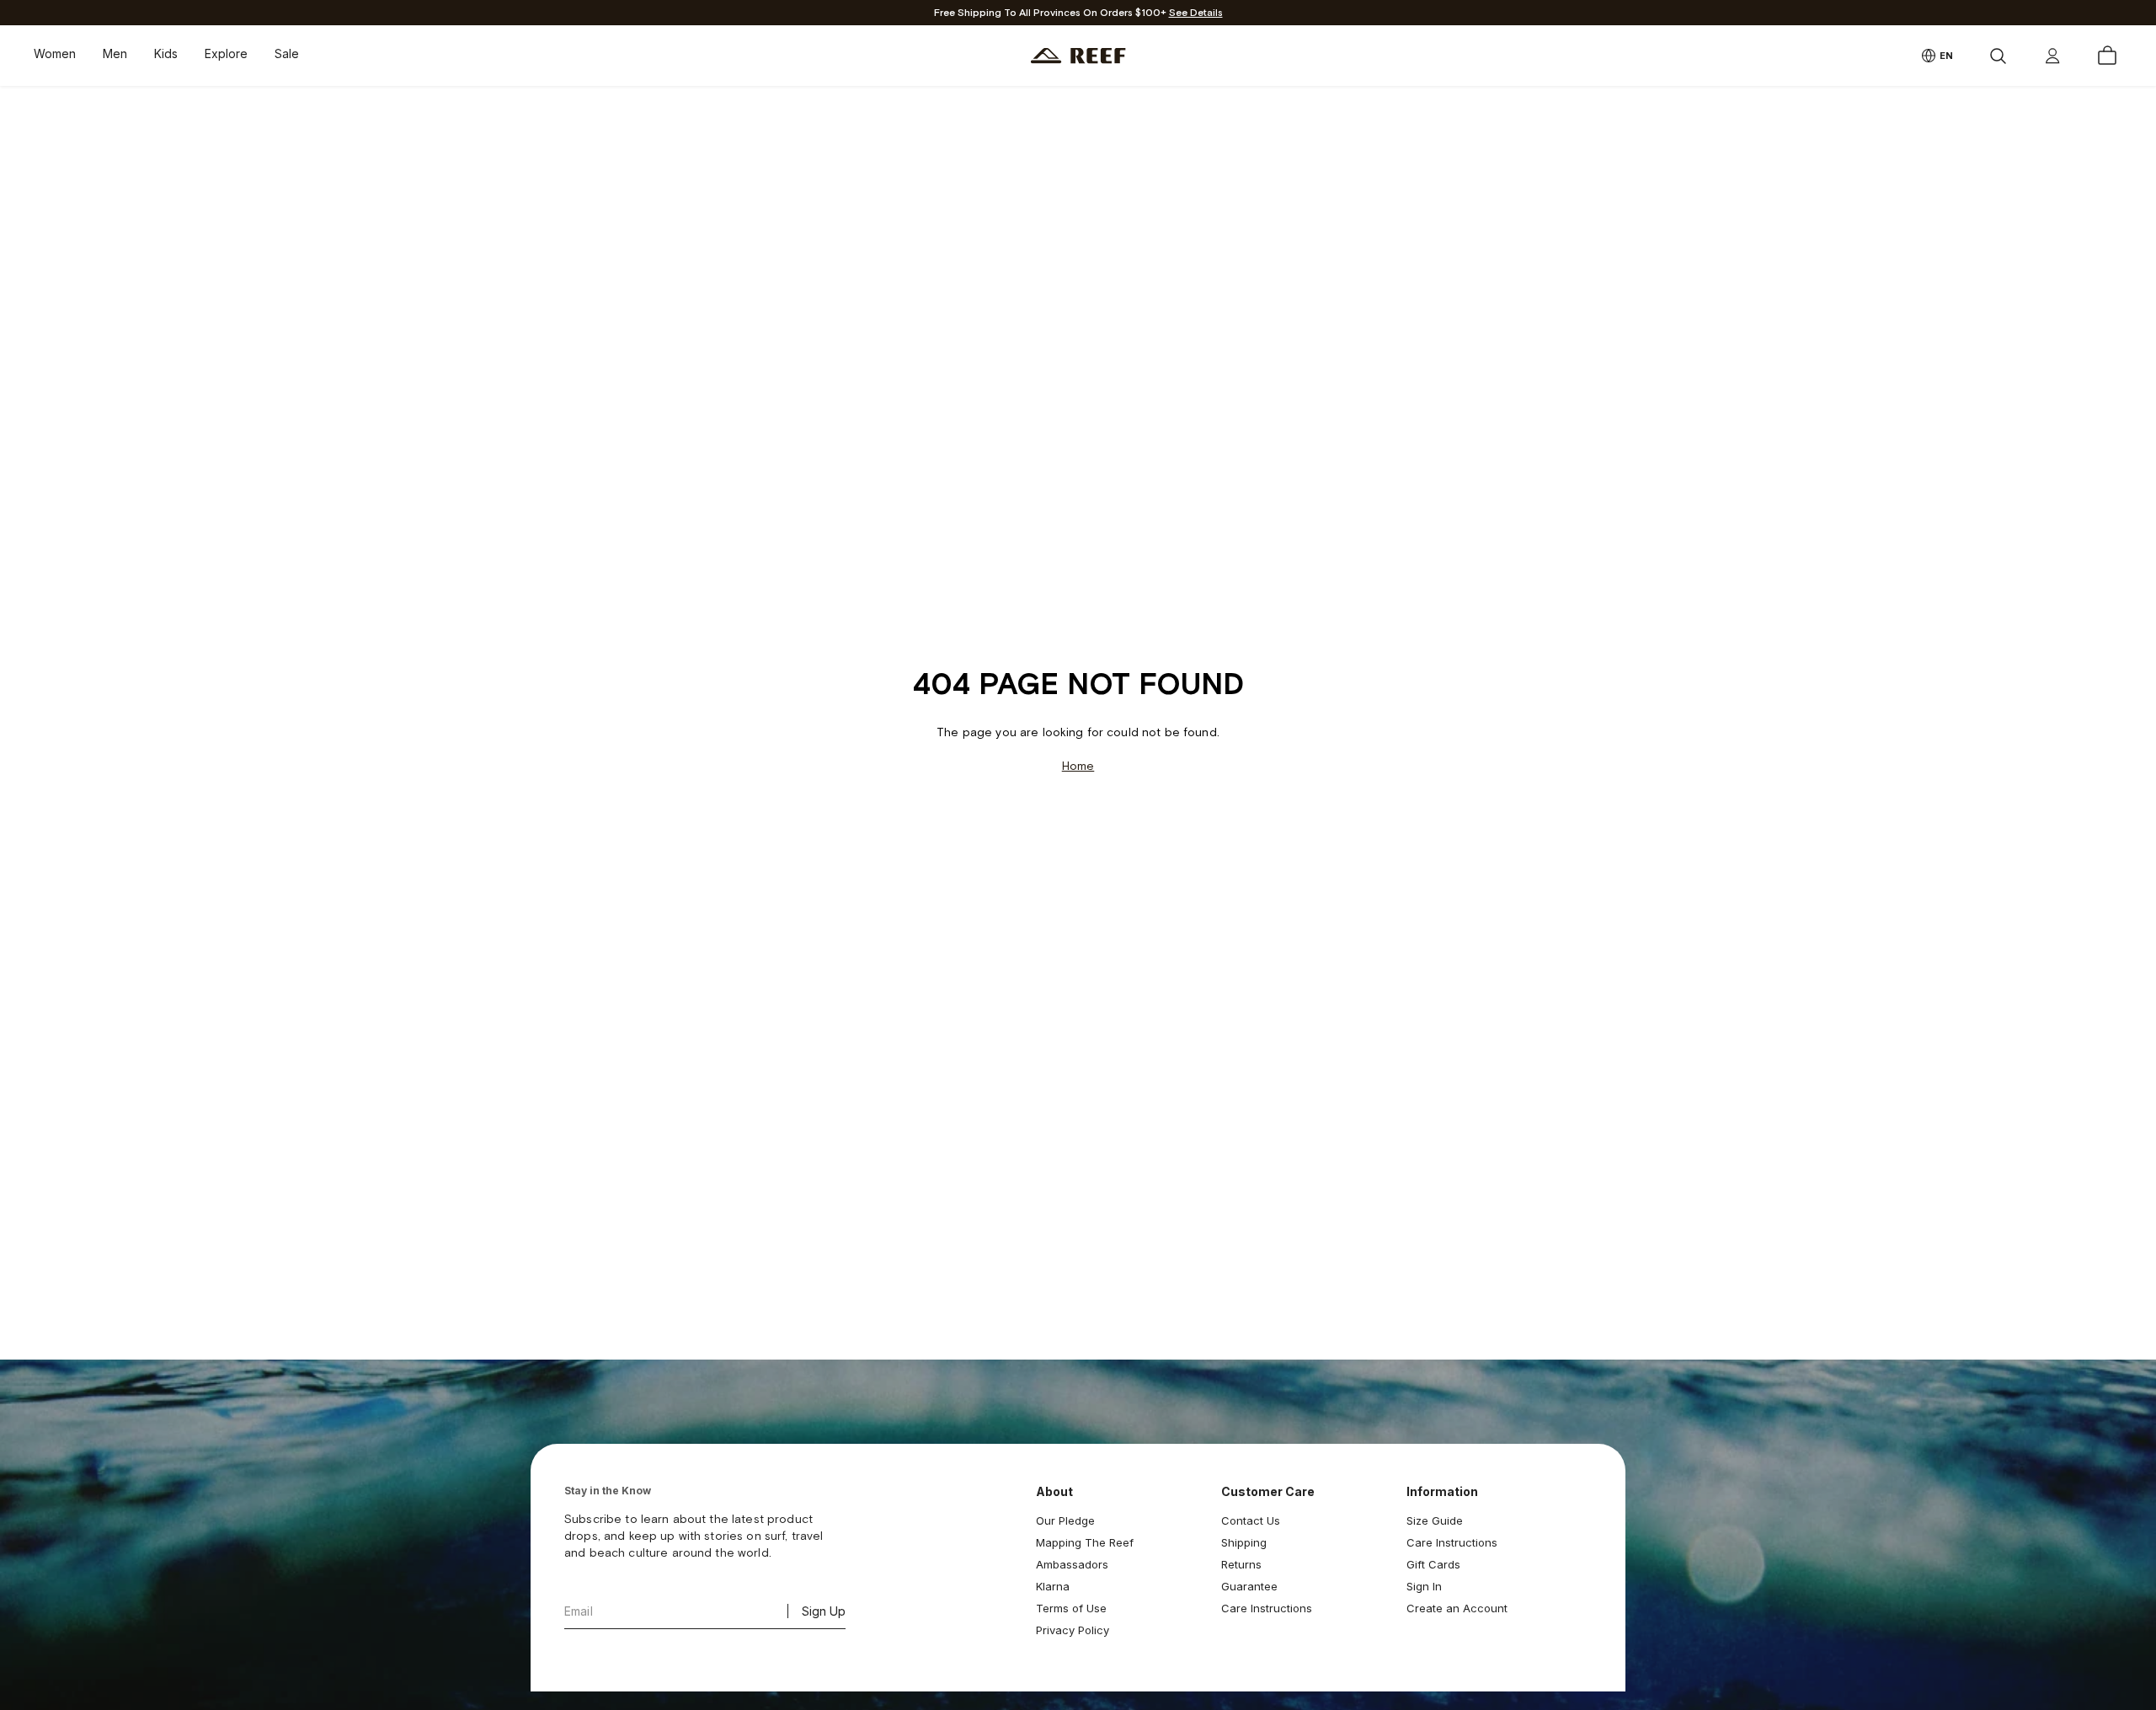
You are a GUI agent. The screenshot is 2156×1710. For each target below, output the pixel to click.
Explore (226, 53)
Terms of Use (1071, 1608)
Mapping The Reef (1085, 1542)
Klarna (1053, 1586)
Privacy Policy (1073, 1630)
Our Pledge (1065, 1520)
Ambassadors (1072, 1564)
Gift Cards (1433, 1564)
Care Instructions (1267, 1608)
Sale (287, 53)
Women (55, 53)
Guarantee (1249, 1586)
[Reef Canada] (1078, 56)
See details (1196, 13)
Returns (1241, 1564)
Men (115, 53)
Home (1078, 766)
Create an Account (1457, 1608)
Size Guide (1435, 1520)
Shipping (1244, 1542)
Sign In (1424, 1586)
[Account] (2052, 56)
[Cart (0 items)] (2107, 56)
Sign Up (824, 1611)
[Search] (1998, 56)
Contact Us (1251, 1520)
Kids (166, 53)
